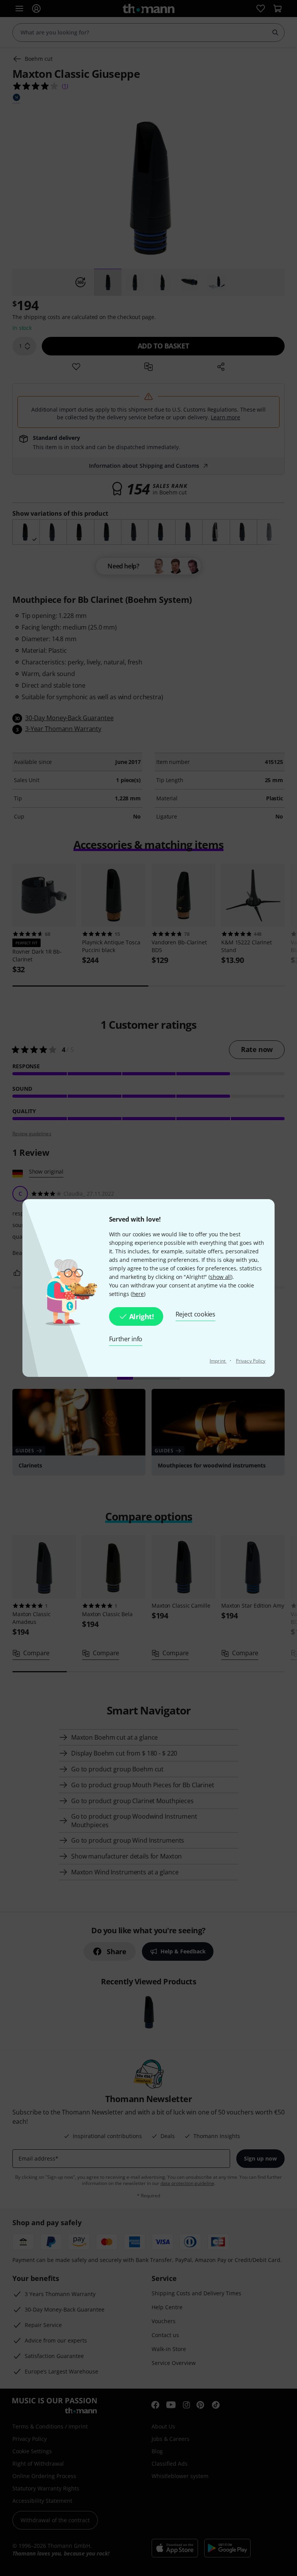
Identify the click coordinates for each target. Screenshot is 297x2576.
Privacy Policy (251, 1361)
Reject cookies (195, 1314)
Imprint (218, 1361)
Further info (126, 1339)
